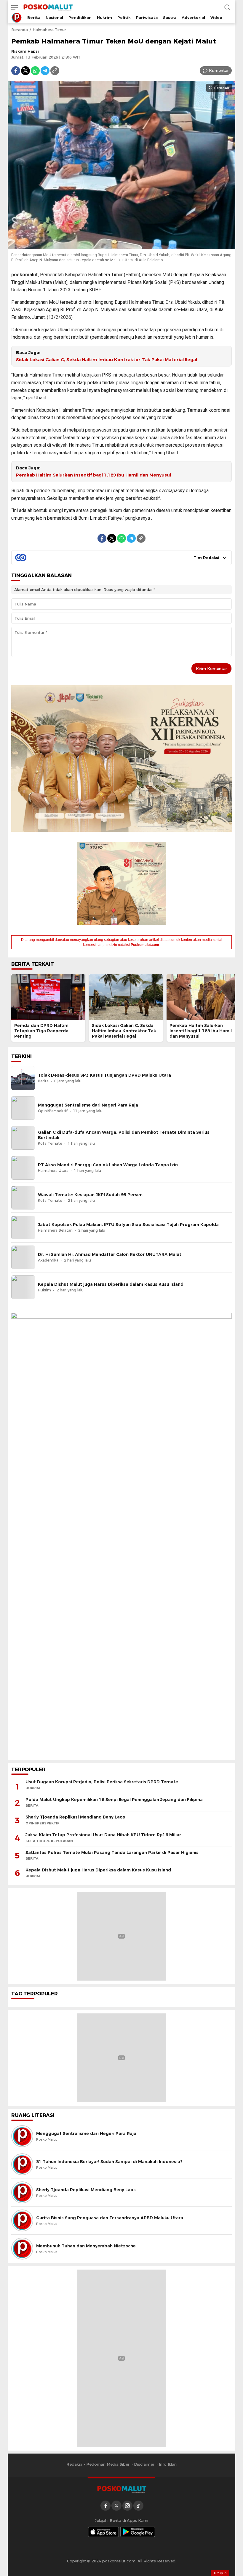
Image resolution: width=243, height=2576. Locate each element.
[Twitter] (25, 71)
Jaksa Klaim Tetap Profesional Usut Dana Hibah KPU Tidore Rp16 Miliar (103, 1835)
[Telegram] (45, 71)
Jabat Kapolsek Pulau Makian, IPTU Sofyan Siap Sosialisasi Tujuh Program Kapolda (128, 1225)
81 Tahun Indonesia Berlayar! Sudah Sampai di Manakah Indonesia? (109, 2162)
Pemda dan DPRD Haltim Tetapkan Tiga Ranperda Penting (41, 1031)
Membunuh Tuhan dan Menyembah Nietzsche (86, 2246)
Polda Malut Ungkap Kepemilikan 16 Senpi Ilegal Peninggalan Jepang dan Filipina (114, 1800)
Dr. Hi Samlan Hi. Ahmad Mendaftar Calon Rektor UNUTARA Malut (110, 1254)
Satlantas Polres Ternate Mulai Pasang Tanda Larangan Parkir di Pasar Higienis (112, 1853)
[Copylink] (55, 71)
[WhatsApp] (35, 71)
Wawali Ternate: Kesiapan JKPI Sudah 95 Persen (90, 1195)
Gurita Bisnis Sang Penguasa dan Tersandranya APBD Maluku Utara (110, 2218)
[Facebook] (16, 71)
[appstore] (103, 2532)
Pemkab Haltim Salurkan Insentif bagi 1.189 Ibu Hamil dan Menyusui (93, 475)
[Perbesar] (121, 246)
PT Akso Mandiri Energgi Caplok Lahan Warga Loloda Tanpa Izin (108, 1165)
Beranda (20, 30)
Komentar (219, 70)
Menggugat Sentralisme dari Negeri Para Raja (88, 1105)
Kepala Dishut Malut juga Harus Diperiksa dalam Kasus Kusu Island (111, 1284)
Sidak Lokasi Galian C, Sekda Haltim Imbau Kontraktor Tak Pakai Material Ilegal (107, 360)
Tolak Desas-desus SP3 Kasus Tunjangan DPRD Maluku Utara (104, 1075)
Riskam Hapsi (25, 51)
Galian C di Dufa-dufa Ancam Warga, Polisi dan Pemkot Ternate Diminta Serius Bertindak (124, 1135)
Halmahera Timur (49, 30)
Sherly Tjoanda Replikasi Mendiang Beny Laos (75, 1817)
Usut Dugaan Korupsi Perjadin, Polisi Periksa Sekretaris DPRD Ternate (102, 1782)
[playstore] (138, 2532)
